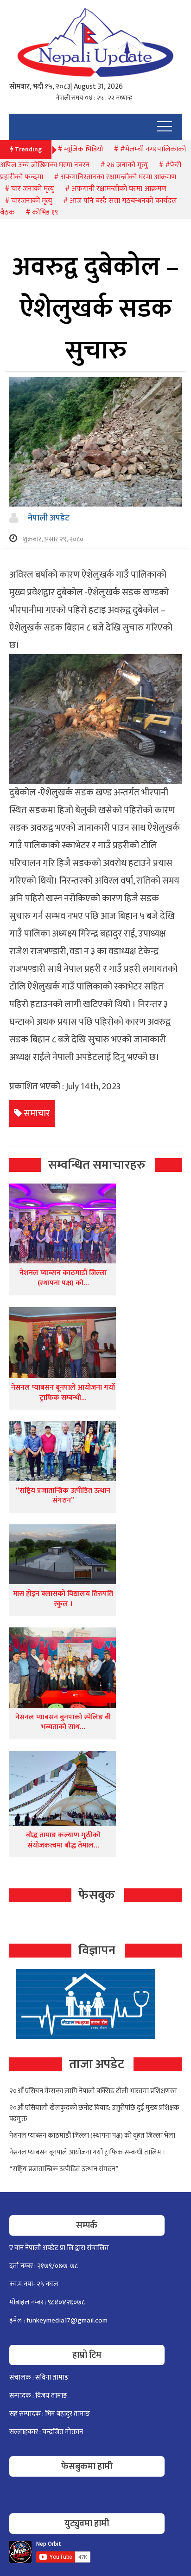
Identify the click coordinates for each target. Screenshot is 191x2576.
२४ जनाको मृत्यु (127, 165)
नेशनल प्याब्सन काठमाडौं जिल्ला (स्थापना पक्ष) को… (63, 1278)
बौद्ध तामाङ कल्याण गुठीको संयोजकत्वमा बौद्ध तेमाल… (63, 1840)
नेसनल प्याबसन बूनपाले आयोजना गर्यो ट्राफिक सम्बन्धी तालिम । (87, 2152)
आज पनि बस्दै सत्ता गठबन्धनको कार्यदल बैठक (88, 207)
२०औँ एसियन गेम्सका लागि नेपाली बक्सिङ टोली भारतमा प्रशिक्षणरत (93, 2091)
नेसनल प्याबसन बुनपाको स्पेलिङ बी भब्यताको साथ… (63, 1722)
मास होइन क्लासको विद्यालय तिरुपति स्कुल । (63, 1599)
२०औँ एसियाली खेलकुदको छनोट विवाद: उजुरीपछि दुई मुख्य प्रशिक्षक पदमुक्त (94, 2113)
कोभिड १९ (45, 212)
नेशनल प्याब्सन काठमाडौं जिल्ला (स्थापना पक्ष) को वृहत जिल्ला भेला (92, 2136)
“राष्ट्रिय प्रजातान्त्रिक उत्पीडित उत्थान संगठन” (63, 1496)
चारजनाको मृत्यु (32, 201)
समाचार (37, 1113)
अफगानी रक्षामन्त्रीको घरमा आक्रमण (119, 189)
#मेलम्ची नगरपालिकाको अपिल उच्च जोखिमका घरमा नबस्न (93, 157)
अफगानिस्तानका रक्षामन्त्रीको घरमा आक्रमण (118, 177)
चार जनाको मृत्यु (33, 189)
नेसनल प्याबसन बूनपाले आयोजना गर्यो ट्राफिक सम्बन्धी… (63, 1393)
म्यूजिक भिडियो (83, 149)
